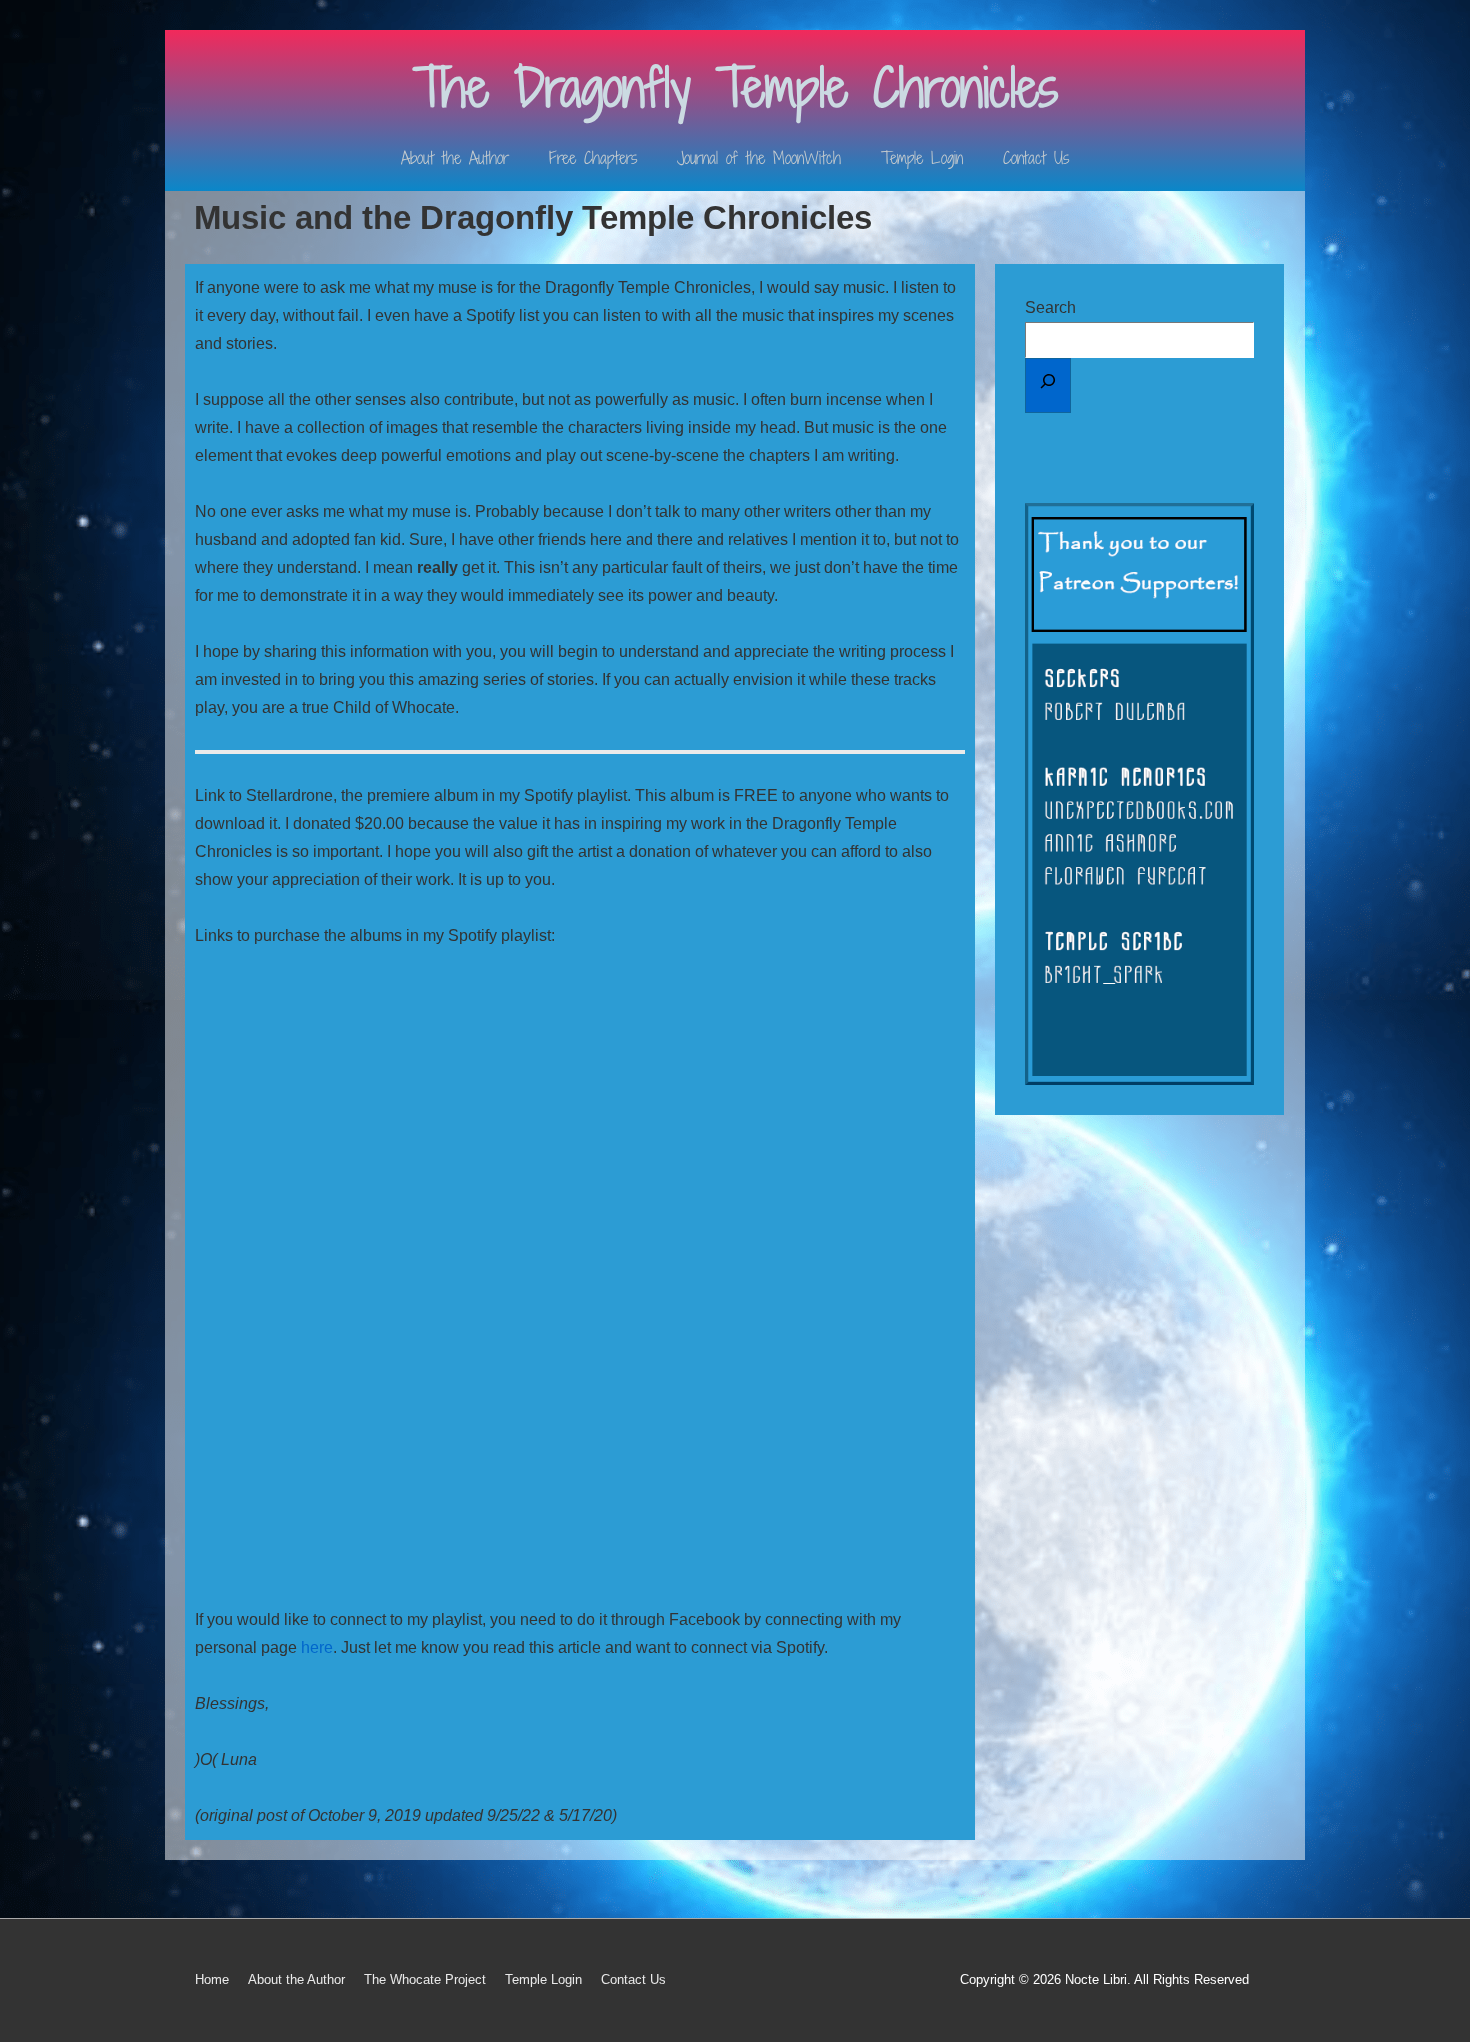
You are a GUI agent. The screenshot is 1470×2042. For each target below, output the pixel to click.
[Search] (1048, 385)
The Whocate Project (425, 1979)
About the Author (455, 158)
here (317, 1647)
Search (1050, 307)
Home (212, 1979)
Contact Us (1036, 158)
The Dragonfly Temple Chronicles (735, 87)
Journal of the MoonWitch (759, 158)
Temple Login (922, 158)
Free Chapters (593, 158)
